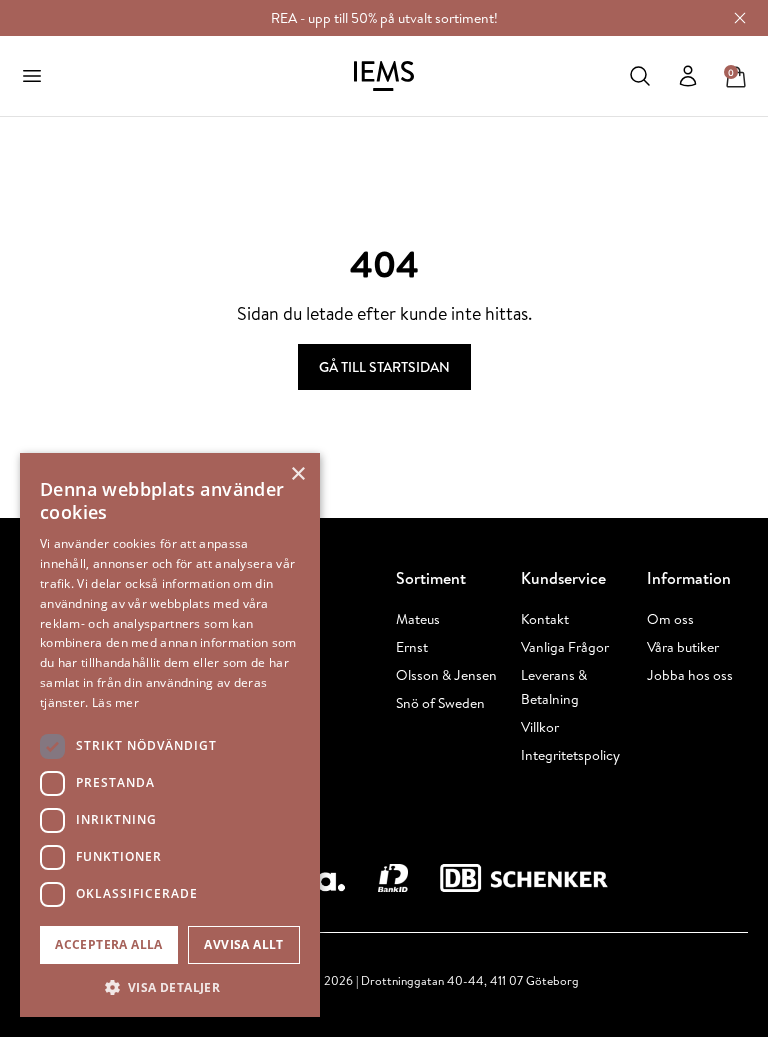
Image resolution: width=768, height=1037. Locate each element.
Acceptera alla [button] (109, 944)
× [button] (297, 474)
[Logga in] (688, 76)
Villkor (540, 727)
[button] (170, 987)
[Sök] (640, 76)
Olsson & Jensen (446, 675)
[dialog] (170, 735)
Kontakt (545, 619)
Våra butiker (683, 647)
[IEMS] (384, 76)
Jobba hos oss (690, 675)
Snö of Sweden (440, 703)
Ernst (412, 647)
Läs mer (115, 702)
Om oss (670, 619)
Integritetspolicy (570, 755)
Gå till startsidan (384, 367)
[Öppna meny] (32, 76)
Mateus (418, 619)
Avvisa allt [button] (243, 944)
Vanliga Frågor (565, 647)
